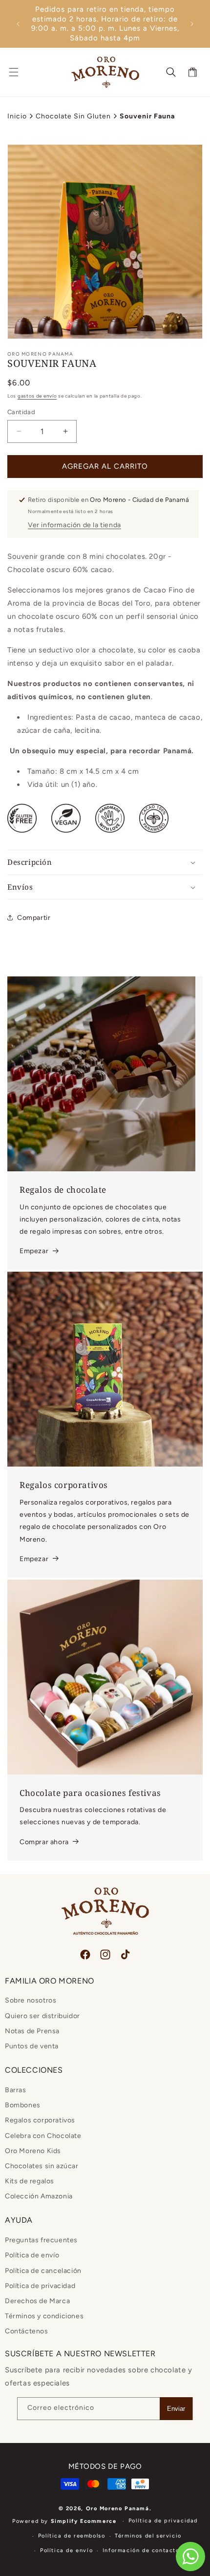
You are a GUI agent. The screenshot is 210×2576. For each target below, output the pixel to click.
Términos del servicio (148, 2536)
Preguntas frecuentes (41, 2240)
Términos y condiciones (44, 2316)
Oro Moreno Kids (33, 2151)
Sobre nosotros (31, 2000)
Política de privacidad (40, 2286)
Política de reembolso (72, 2536)
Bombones (23, 2105)
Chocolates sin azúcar (42, 2166)
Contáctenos (27, 2331)
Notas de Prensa (32, 2031)
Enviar (176, 2409)
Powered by (64, 2521)
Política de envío (32, 2255)
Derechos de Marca (37, 2301)
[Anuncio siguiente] (192, 24)
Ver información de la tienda (74, 525)
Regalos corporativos (40, 2120)
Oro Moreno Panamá (118, 2509)
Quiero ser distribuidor (42, 2016)
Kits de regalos (30, 2181)
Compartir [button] (34, 918)
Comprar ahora (44, 1842)
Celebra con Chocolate (43, 2136)
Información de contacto (141, 2550)
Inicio (17, 116)
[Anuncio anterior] (18, 24)
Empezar (34, 1251)
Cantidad (21, 412)
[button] (14, 72)
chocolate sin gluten (73, 116)
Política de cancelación (43, 2271)
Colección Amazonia (39, 2196)
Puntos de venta (32, 2046)
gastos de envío (37, 396)
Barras (16, 2090)
